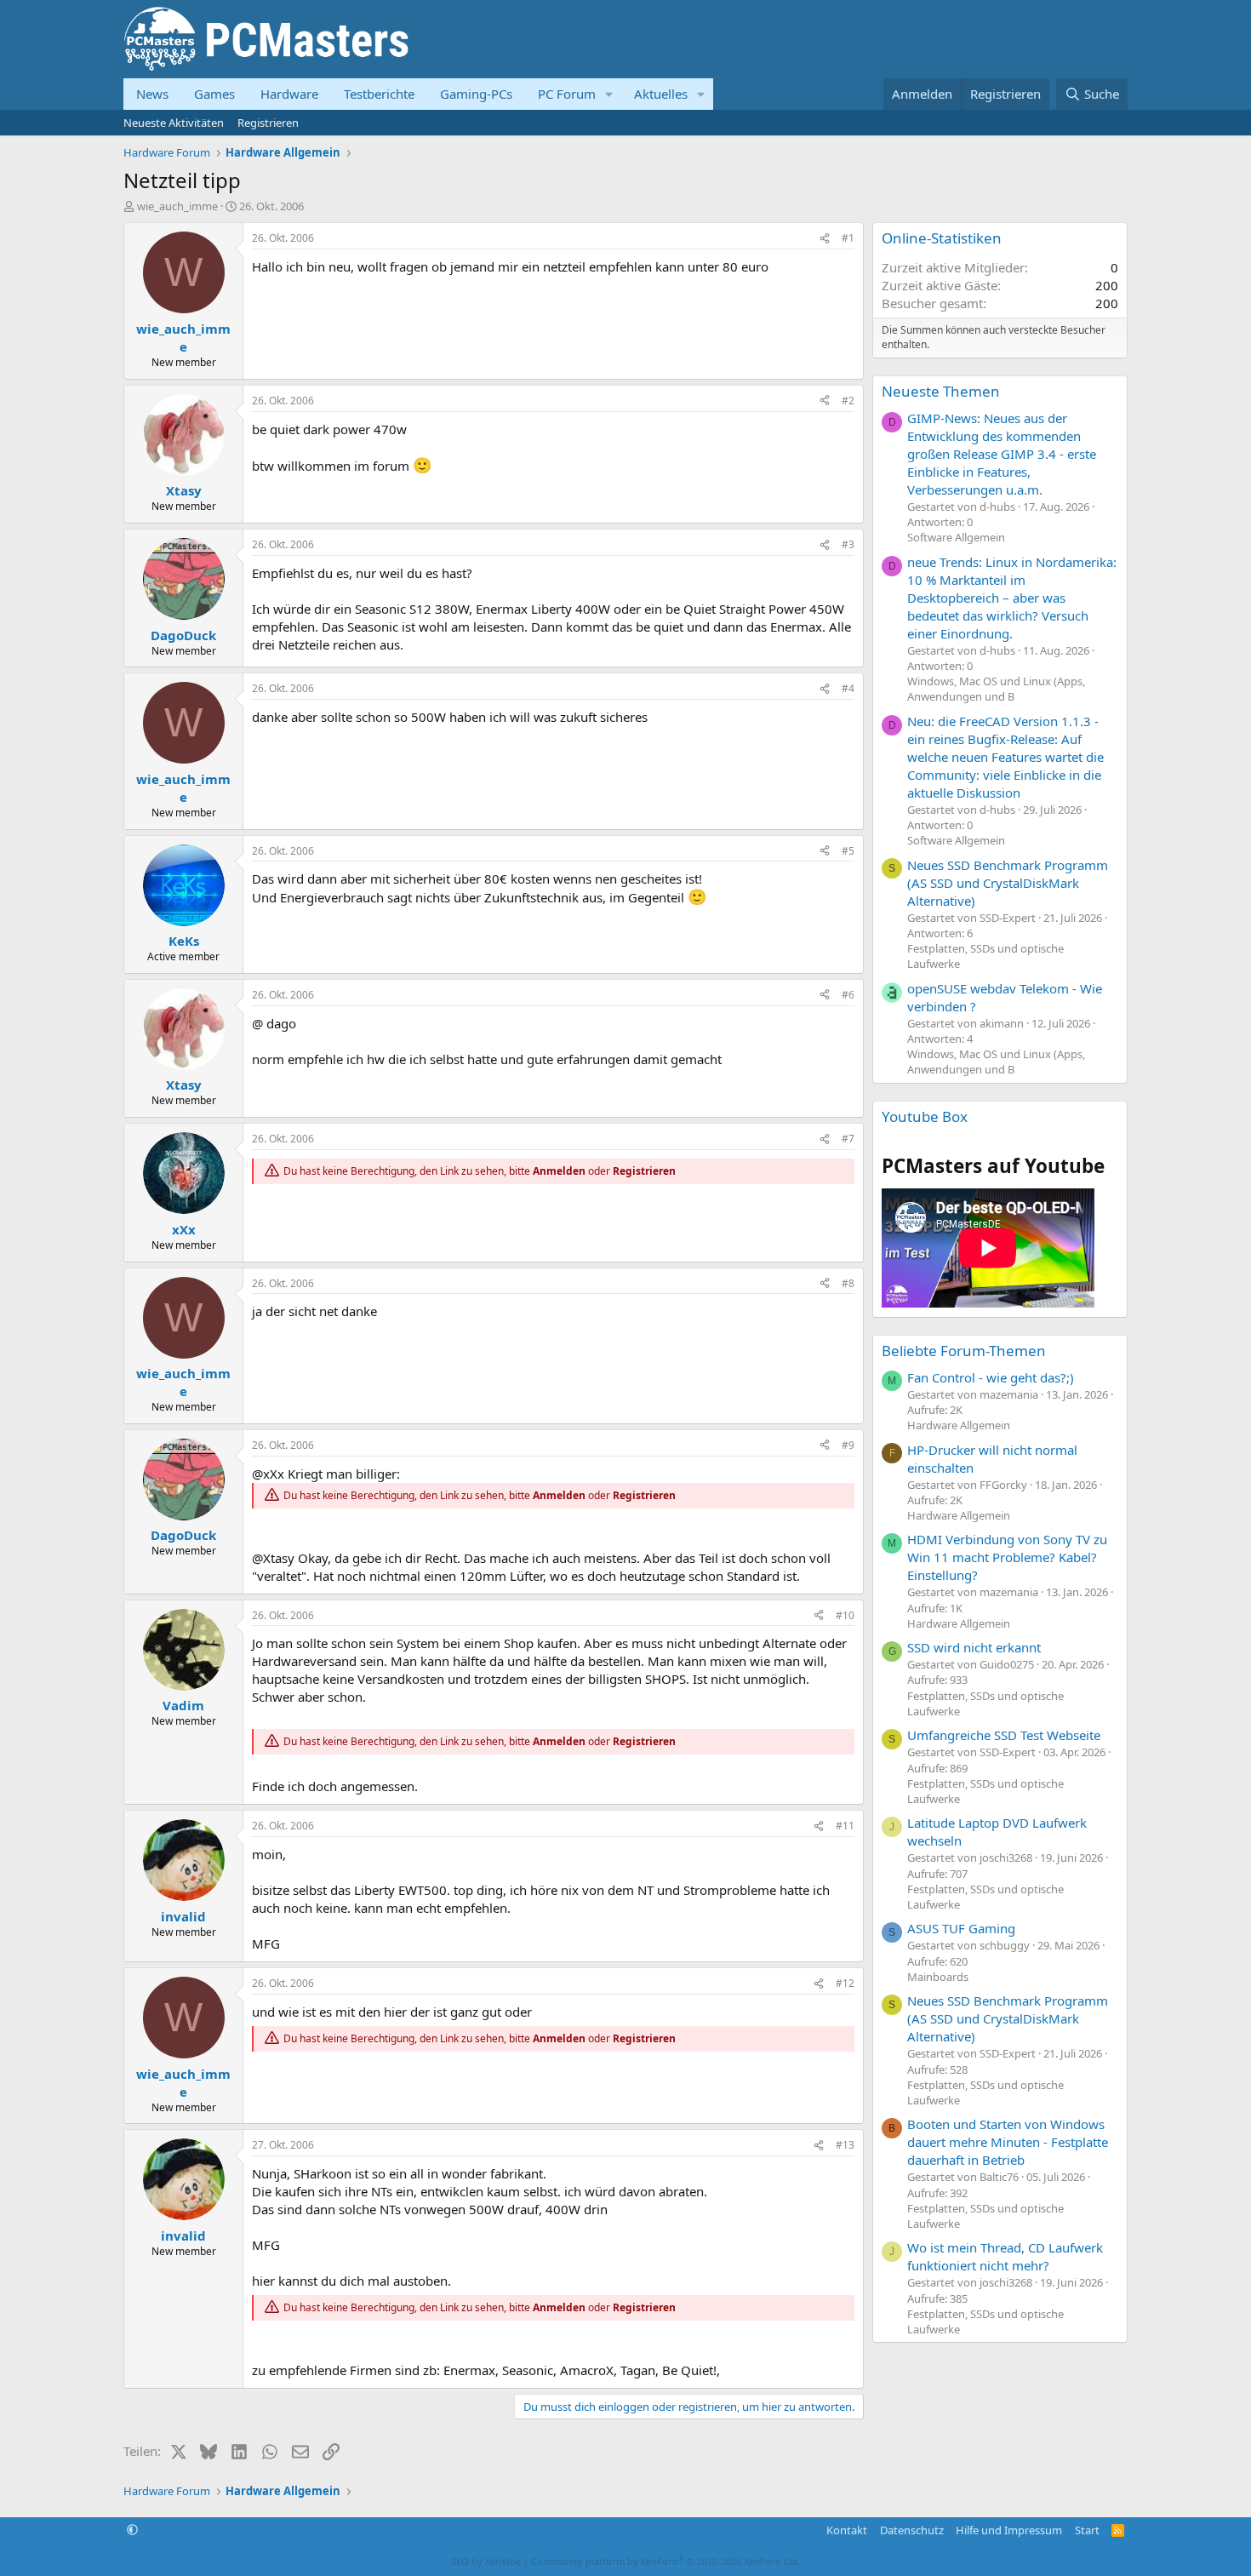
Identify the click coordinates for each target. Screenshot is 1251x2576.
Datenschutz (912, 2530)
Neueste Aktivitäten (174, 123)
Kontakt (847, 2530)
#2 (848, 401)
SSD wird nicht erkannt (974, 1647)
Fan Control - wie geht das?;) (991, 1377)
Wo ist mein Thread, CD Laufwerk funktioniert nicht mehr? (1005, 2256)
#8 (848, 1283)
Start (1087, 2530)
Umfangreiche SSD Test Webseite (1004, 1735)
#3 (848, 544)
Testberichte (379, 94)
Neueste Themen (941, 391)
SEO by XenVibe (486, 2561)
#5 (848, 851)
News (152, 94)
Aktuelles (661, 94)
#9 (848, 1445)
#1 (848, 238)
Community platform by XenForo (666, 2561)
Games (214, 94)
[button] (609, 94)
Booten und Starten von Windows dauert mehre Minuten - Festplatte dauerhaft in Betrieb (1008, 2142)
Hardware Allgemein (959, 1425)
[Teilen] (825, 239)
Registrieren (268, 123)
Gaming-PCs (476, 94)
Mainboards (938, 1977)
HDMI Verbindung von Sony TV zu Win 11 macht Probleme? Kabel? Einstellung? (1007, 1557)
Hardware (289, 94)
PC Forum (567, 94)
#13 (845, 2145)
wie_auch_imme (177, 206)
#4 (848, 688)
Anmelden (559, 1171)
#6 (848, 995)
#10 (845, 1615)
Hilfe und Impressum (1009, 2530)
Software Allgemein (956, 537)
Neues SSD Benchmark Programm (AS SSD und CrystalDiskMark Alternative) (1008, 883)
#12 (845, 1983)
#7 (848, 1139)
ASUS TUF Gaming (961, 1928)
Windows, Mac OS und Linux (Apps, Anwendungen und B (996, 689)
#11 (845, 1826)
